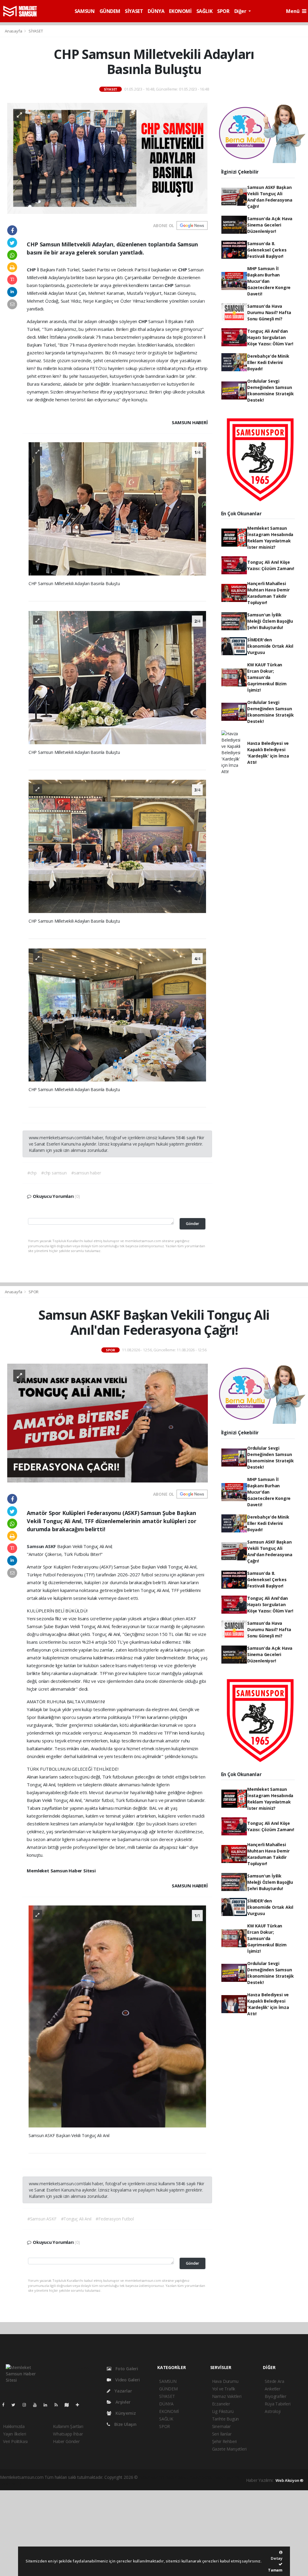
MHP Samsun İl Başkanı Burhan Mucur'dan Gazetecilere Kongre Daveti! (269, 281)
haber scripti (202, 2477)
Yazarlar (123, 2391)
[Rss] (59, 2405)
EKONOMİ (180, 11)
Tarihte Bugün (226, 2419)
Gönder (192, 1224)
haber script (11, 2483)
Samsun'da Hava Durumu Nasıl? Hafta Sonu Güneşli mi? (269, 312)
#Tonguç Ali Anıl (76, 2219)
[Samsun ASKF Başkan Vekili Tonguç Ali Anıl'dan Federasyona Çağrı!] (108, 1423)
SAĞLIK (205, 11)
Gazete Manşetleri (229, 2449)
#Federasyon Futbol (115, 2219)
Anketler (272, 2389)
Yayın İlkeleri (14, 2434)
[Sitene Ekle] (80, 2405)
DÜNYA (156, 11)
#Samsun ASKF (42, 2219)
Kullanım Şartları (68, 2426)
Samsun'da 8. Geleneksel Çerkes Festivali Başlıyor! (267, 250)
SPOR (223, 11)
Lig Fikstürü (223, 2411)
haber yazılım (227, 2477)
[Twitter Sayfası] (16, 2405)
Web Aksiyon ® (290, 2480)
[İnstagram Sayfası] (27, 2405)
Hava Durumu (225, 2381)
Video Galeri (127, 2380)
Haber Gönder (66, 2441)
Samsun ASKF (42, 1546)
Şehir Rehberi (225, 2441)
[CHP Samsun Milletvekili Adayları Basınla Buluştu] (108, 158)
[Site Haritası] (69, 2405)
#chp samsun (54, 1173)
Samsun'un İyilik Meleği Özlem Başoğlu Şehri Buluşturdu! (270, 621)
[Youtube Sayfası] (37, 2405)
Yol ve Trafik (224, 2389)
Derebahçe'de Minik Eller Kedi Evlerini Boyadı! (268, 362)
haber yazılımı (152, 2477)
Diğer (241, 11)
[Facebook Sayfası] (6, 2405)
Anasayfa (14, 31)
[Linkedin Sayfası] (48, 2405)
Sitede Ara (274, 2381)
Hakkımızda (14, 2426)
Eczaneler (221, 2404)
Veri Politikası (15, 2441)
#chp (32, 1173)
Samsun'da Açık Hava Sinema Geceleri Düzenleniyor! (270, 225)
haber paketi (177, 2477)
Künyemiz (125, 2413)
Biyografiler (276, 2396)
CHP (32, 270)
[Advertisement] (154, 2532)
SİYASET (134, 11)
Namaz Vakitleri (227, 2396)
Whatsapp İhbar (68, 2434)
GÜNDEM (110, 11)
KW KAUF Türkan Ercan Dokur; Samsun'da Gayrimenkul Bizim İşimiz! (267, 677)
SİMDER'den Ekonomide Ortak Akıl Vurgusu (270, 646)
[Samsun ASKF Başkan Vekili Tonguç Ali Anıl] (117, 2016)
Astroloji (273, 2411)
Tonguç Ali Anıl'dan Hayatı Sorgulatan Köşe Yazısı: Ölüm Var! (270, 337)
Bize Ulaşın (125, 2424)
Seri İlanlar (222, 2434)
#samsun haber (86, 1173)
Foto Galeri (126, 2369)
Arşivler (122, 2402)
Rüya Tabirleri (277, 2404)
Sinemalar (221, 2426)
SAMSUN (85, 11)
